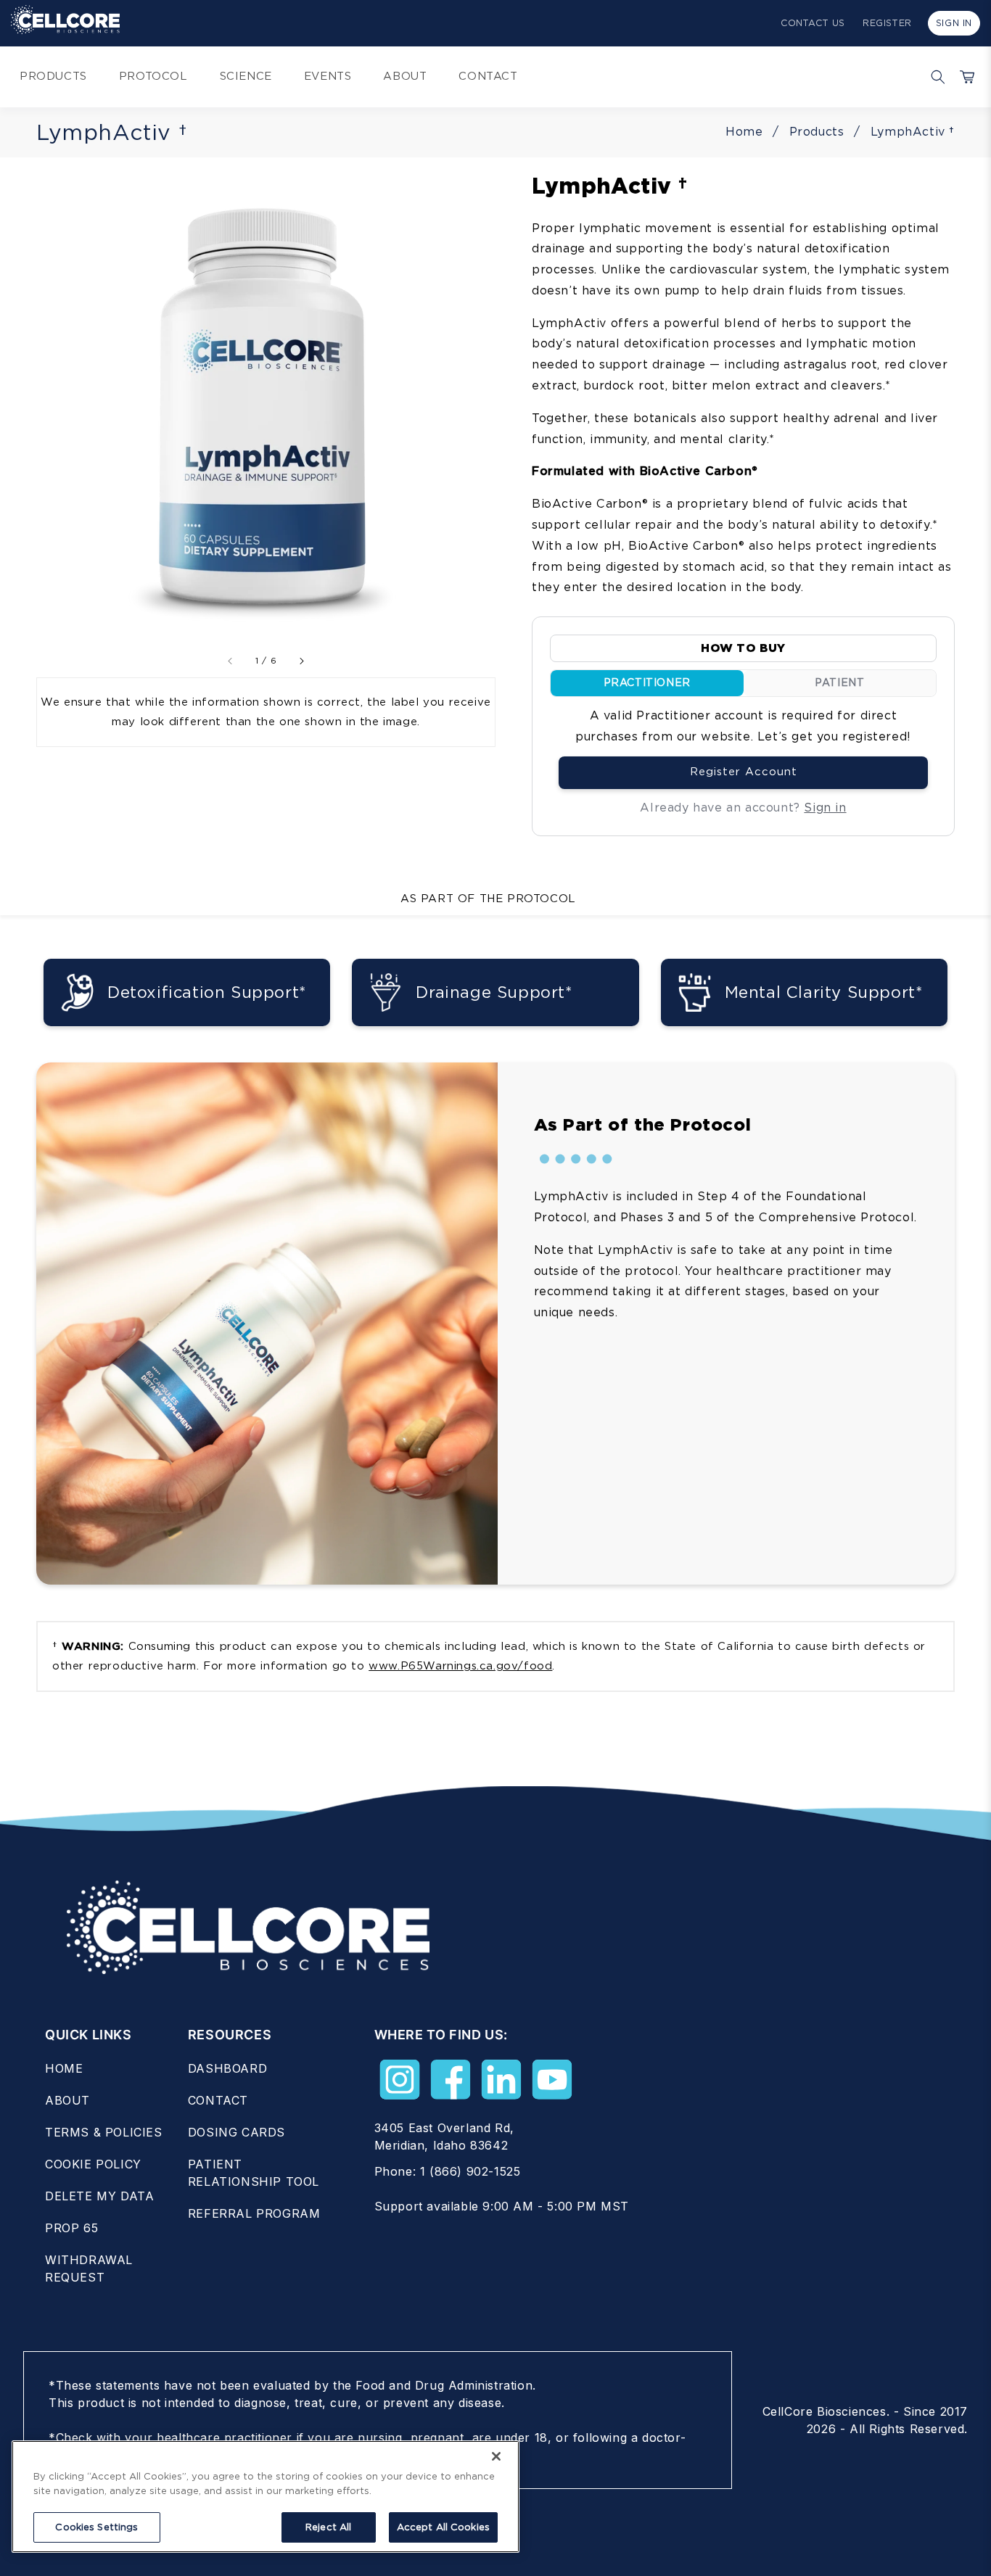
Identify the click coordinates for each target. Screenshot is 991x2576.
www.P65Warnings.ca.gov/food (460, 1666)
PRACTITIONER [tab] (647, 682)
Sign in (825, 808)
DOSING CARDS (237, 2132)
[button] (934, 77)
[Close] (496, 2456)
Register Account (744, 772)
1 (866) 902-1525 (470, 2171)
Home (744, 132)
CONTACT (218, 2100)
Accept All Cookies (443, 2527)
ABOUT (67, 2100)
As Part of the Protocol (488, 899)
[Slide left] (231, 661)
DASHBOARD (227, 2068)
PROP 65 (71, 2228)
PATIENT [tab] (839, 682)
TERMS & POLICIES (104, 2132)
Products (817, 132)
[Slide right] (301, 661)
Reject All (328, 2527)
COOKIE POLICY (93, 2164)
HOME (64, 2068)
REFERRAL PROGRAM (254, 2213)
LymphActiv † (913, 132)
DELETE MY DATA (99, 2196)
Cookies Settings (96, 2527)
